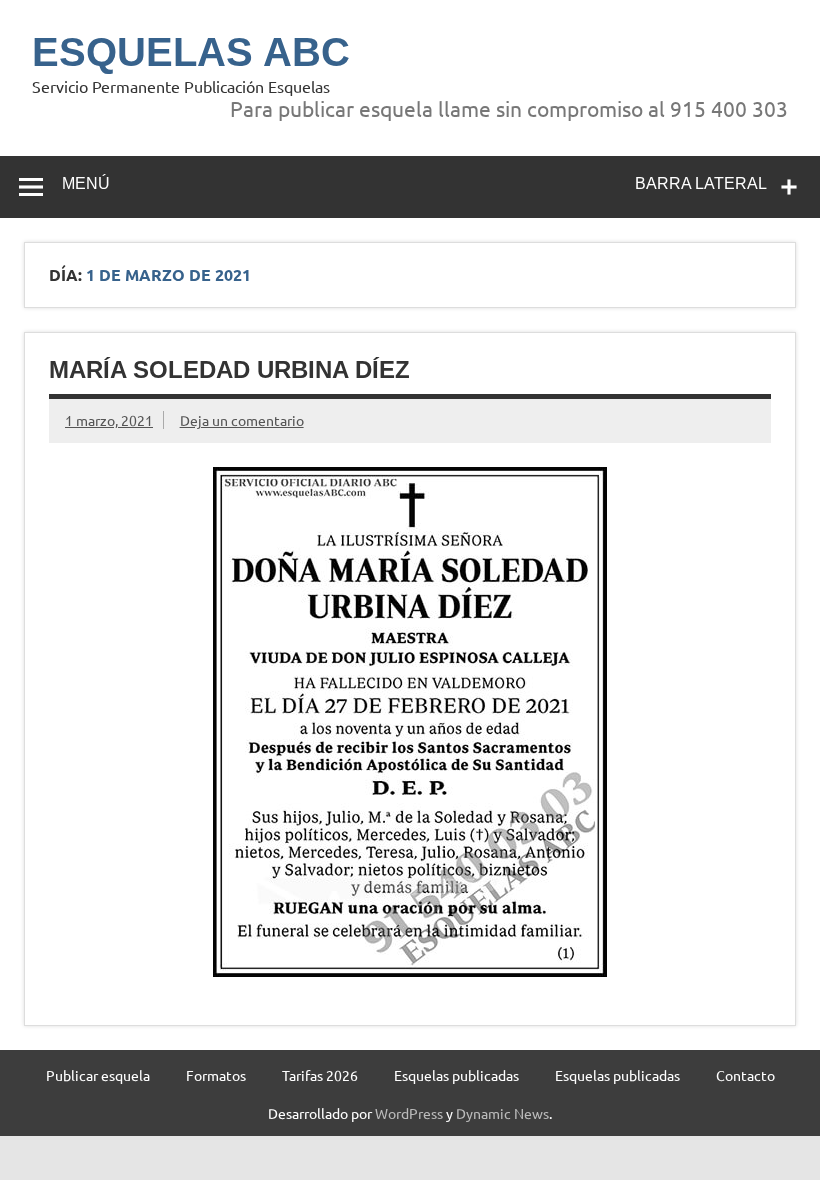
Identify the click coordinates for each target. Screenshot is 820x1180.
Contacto (745, 1075)
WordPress (409, 1113)
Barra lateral (701, 183)
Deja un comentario (242, 420)
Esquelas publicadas (456, 1075)
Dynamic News (502, 1113)
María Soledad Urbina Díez (229, 369)
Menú (86, 183)
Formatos (216, 1075)
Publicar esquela (98, 1075)
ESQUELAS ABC (191, 52)
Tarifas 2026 (320, 1075)
